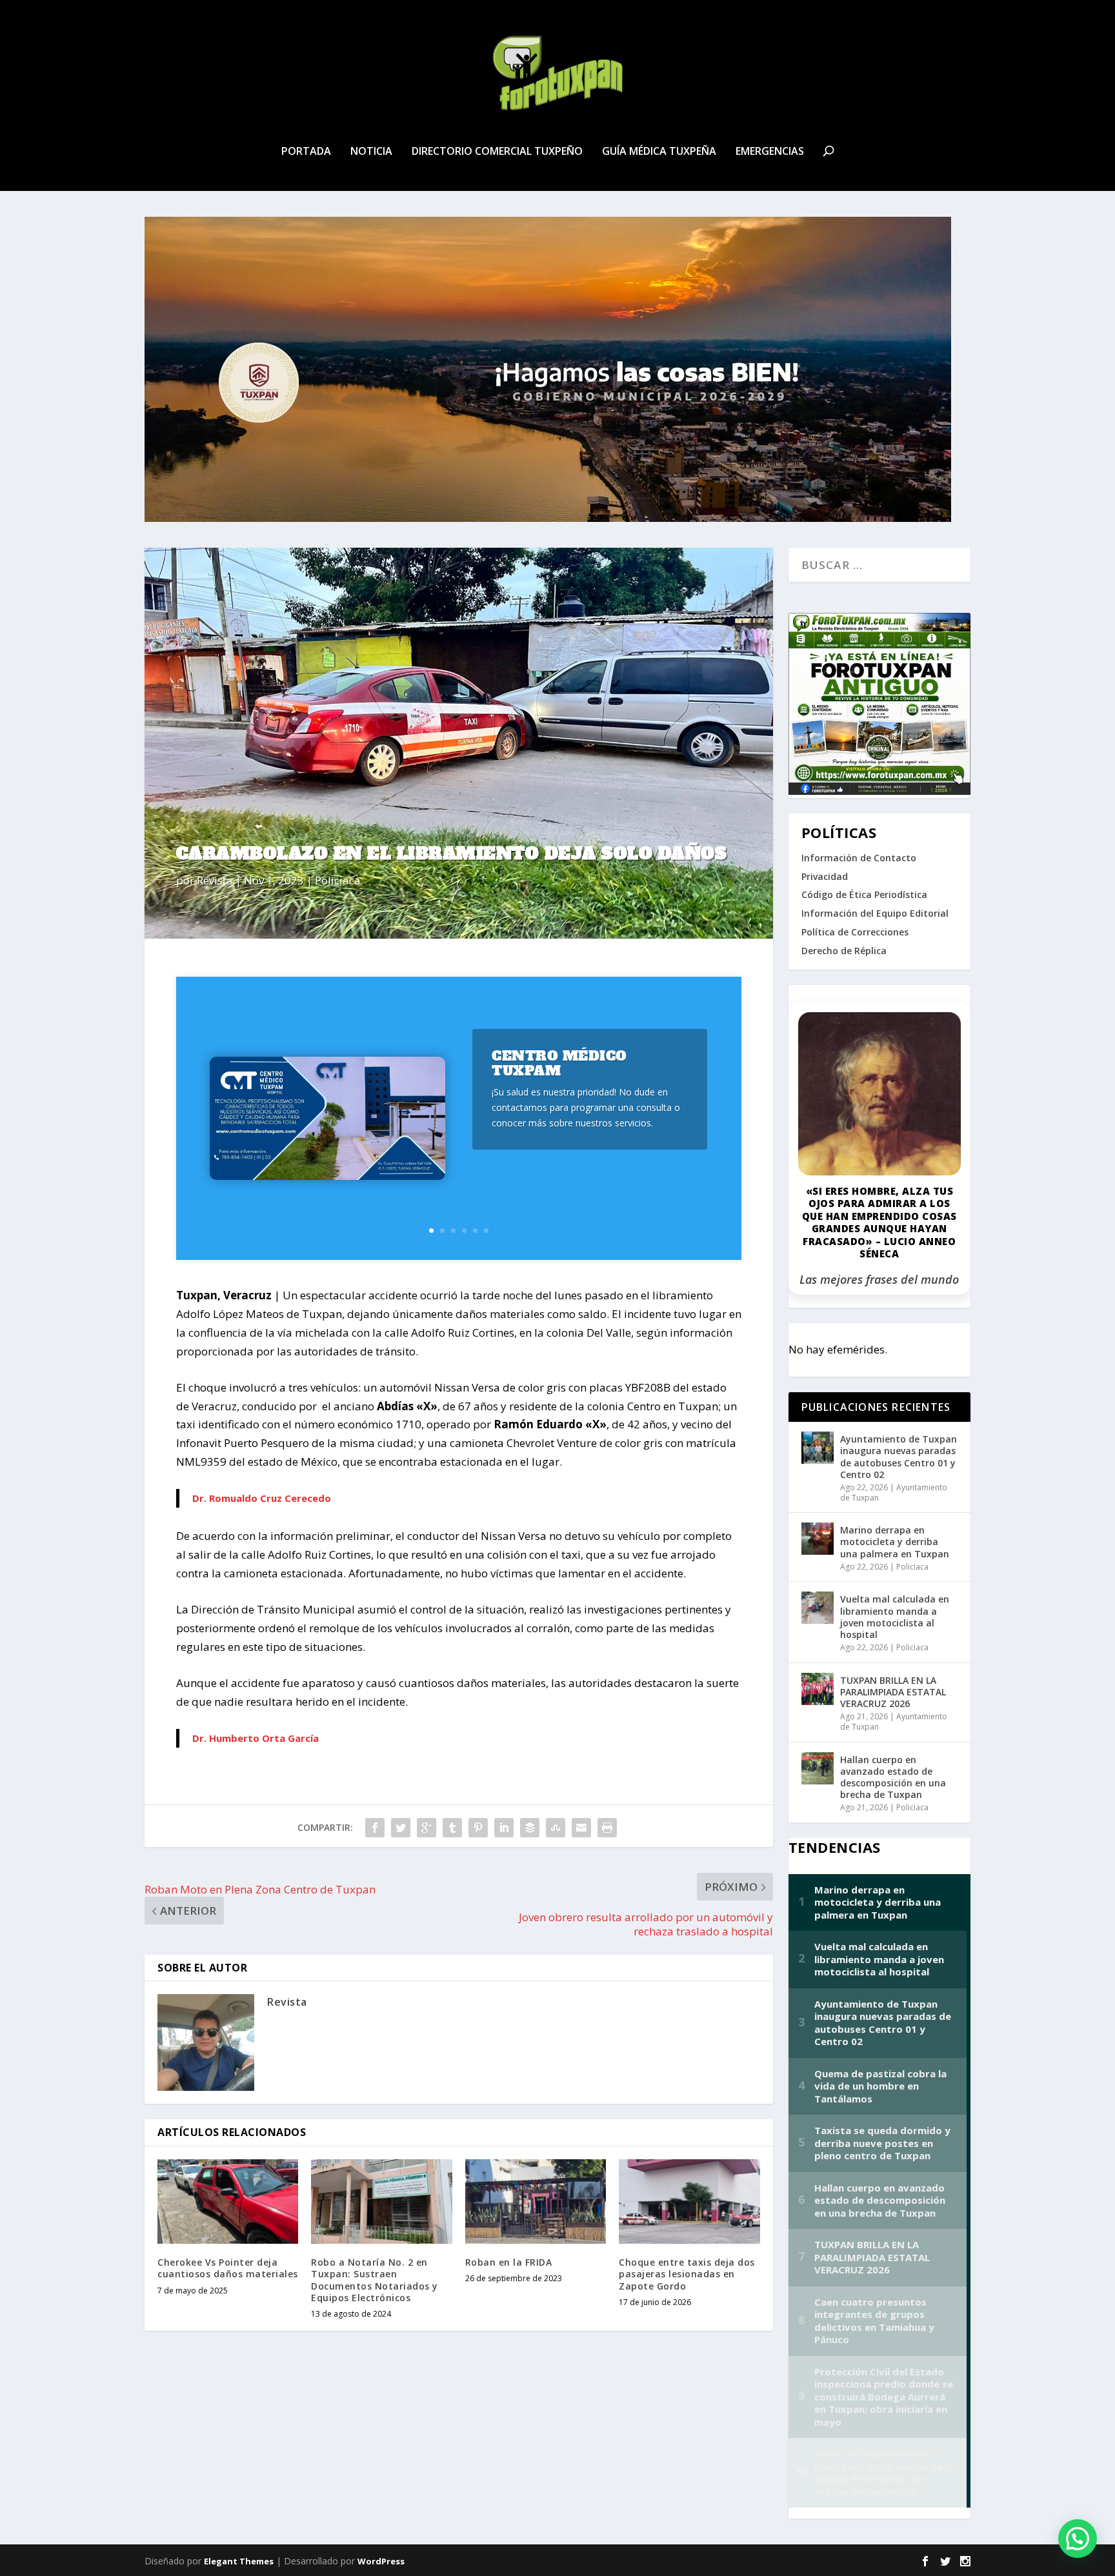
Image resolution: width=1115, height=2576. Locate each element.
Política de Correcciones (855, 932)
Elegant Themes (239, 2561)
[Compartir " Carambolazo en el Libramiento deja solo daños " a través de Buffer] (530, 1828)
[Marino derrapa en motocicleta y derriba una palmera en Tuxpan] (818, 1539)
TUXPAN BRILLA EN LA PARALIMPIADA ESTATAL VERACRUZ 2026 (893, 1692)
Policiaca (338, 880)
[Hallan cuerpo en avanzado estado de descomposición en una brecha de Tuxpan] (818, 1768)
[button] (1078, 2539)
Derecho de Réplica (844, 951)
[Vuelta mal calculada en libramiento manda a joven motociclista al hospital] (818, 1608)
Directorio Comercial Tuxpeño (497, 152)
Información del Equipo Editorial (875, 913)
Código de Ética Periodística (864, 894)
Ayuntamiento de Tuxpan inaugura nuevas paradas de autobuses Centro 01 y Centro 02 (899, 1457)
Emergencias (770, 152)
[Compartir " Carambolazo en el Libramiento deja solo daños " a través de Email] (581, 1828)
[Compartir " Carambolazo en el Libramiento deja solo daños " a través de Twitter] (401, 1828)
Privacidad (825, 876)
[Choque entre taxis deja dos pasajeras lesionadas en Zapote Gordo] (689, 2202)
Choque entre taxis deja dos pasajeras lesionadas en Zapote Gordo (687, 2274)
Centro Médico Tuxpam (559, 1063)
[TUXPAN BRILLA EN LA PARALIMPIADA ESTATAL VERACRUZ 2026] (818, 1689)
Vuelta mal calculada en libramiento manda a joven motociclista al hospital (895, 1617)
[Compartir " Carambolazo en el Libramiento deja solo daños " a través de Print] (607, 1828)
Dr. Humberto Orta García (256, 1738)
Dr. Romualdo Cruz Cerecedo (262, 1498)
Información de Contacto (859, 858)
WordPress (381, 2561)
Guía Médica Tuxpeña (659, 152)
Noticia (371, 152)
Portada (306, 152)
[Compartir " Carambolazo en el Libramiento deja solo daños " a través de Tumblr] (452, 1828)
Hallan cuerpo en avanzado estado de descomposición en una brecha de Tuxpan (893, 1777)
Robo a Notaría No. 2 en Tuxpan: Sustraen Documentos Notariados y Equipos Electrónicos (375, 2280)
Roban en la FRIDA (509, 2262)
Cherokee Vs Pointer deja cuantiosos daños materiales (228, 2268)
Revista (215, 880)
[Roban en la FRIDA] (536, 2202)
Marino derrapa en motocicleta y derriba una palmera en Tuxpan (895, 1542)
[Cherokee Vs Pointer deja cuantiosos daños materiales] (228, 2202)
